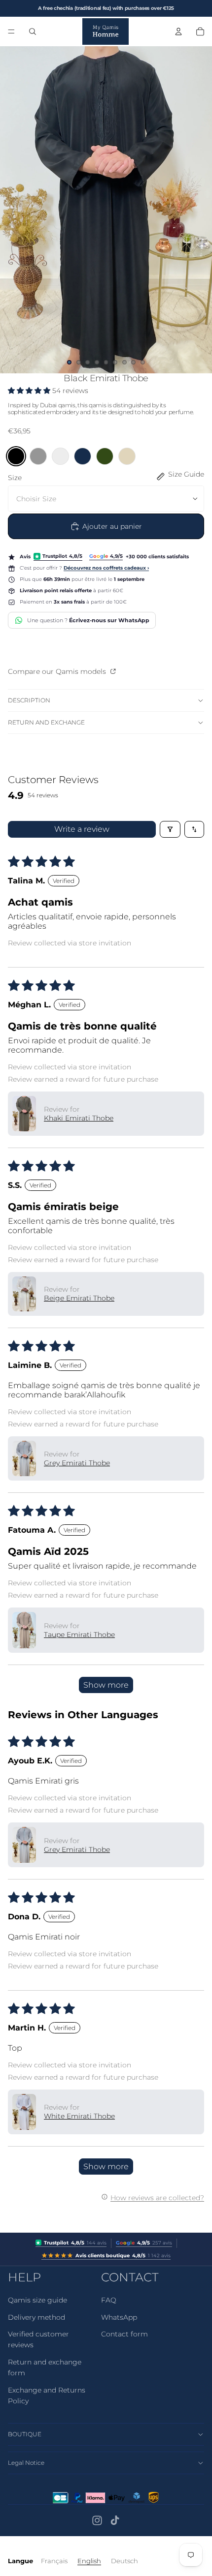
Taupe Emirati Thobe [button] (79, 1635)
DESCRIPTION (29, 700)
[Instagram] (97, 2520)
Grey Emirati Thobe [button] (77, 1463)
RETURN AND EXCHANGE (46, 722)
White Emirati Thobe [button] (79, 2116)
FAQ (109, 2300)
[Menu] (11, 31)
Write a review (82, 829)
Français (54, 2561)
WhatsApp (119, 2317)
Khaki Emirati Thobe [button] (79, 1118)
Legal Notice (26, 2463)
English (89, 2561)
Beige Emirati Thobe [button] (79, 1298)
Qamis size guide (37, 2300)
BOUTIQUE (25, 2434)
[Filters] (170, 829)
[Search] (33, 31)
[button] (30, 391)
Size (15, 478)
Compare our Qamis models (58, 671)
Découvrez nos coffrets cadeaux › (106, 568)
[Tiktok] (115, 2520)
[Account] (178, 31)
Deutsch (124, 2561)
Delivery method (36, 2317)
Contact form (124, 2334)
